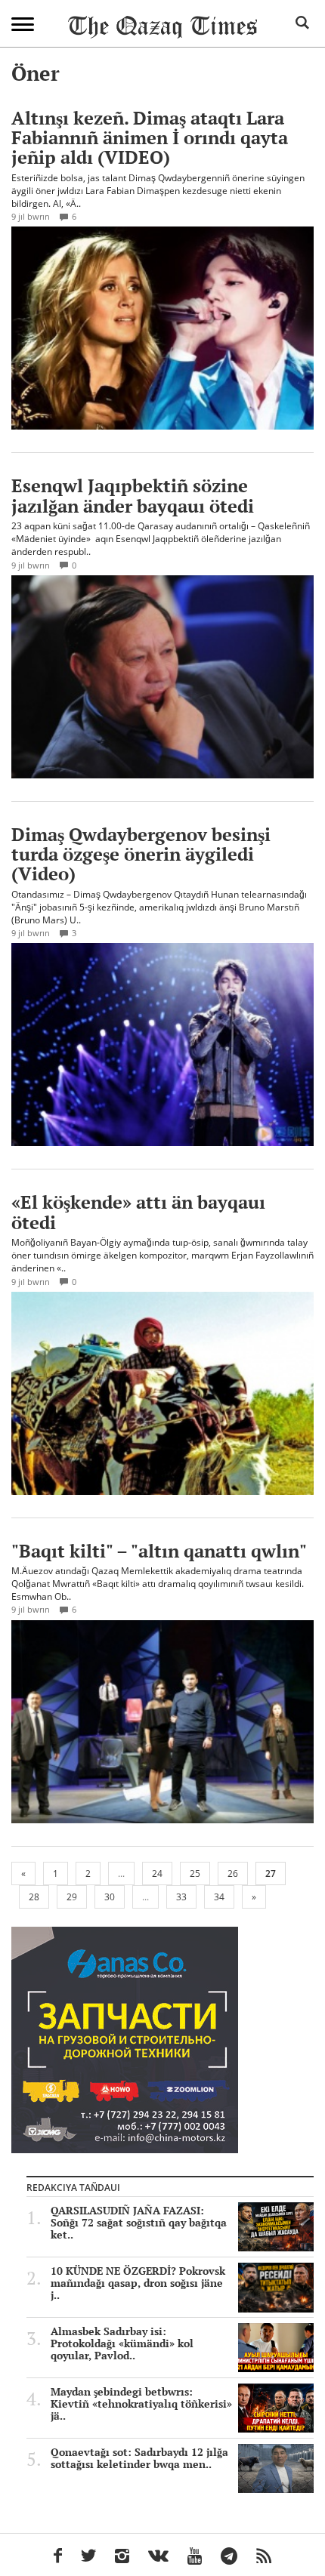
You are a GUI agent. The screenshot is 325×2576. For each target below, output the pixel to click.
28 (34, 1897)
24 (157, 1873)
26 (233, 1873)
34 (219, 1897)
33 (181, 1897)
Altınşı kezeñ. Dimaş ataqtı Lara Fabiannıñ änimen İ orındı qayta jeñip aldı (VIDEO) (150, 138)
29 (72, 1897)
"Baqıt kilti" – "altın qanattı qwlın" (159, 1551)
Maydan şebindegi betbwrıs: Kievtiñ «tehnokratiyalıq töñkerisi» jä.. (141, 2404)
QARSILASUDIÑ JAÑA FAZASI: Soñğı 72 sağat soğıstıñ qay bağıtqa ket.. (139, 2223)
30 (110, 1897)
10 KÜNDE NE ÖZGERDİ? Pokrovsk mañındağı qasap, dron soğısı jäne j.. (138, 2283)
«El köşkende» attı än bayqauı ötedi (138, 1212)
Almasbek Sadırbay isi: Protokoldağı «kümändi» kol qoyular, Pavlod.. (122, 2343)
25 (195, 1873)
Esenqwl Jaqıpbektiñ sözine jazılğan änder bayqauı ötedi (133, 495)
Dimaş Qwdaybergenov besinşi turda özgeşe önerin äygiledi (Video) (141, 854)
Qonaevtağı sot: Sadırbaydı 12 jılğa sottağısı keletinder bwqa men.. (139, 2458)
